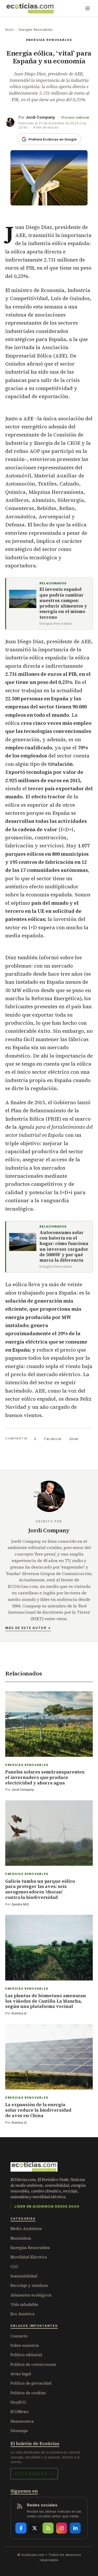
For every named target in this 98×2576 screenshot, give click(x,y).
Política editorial (26, 2355)
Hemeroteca (22, 2421)
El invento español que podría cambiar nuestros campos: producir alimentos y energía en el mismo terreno (63, 603)
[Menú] (88, 8)
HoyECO (18, 2402)
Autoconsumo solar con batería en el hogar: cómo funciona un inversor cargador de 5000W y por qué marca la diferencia (64, 1247)
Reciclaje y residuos (29, 2285)
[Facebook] (21, 2528)
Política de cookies (28, 2393)
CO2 (14, 2267)
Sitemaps (19, 2431)
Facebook (53, 1439)
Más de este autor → (28, 1628)
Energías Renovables (36, 30)
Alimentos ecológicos (31, 2295)
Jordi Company (40, 117)
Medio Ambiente (26, 2229)
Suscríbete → (34, 2474)
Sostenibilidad (24, 2276)
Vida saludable (24, 2304)
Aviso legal (21, 2374)
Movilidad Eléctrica (29, 2257)
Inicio (9, 30)
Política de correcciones (33, 2364)
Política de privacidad (31, 2383)
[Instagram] (62, 2528)
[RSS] (48, 2528)
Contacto (19, 2336)
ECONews (19, 2412)
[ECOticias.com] (30, 8)
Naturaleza (21, 2238)
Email (74, 1439)
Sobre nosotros (25, 2345)
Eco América (22, 2314)
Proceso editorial (75, 117)
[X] (34, 2528)
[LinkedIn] (75, 2528)
